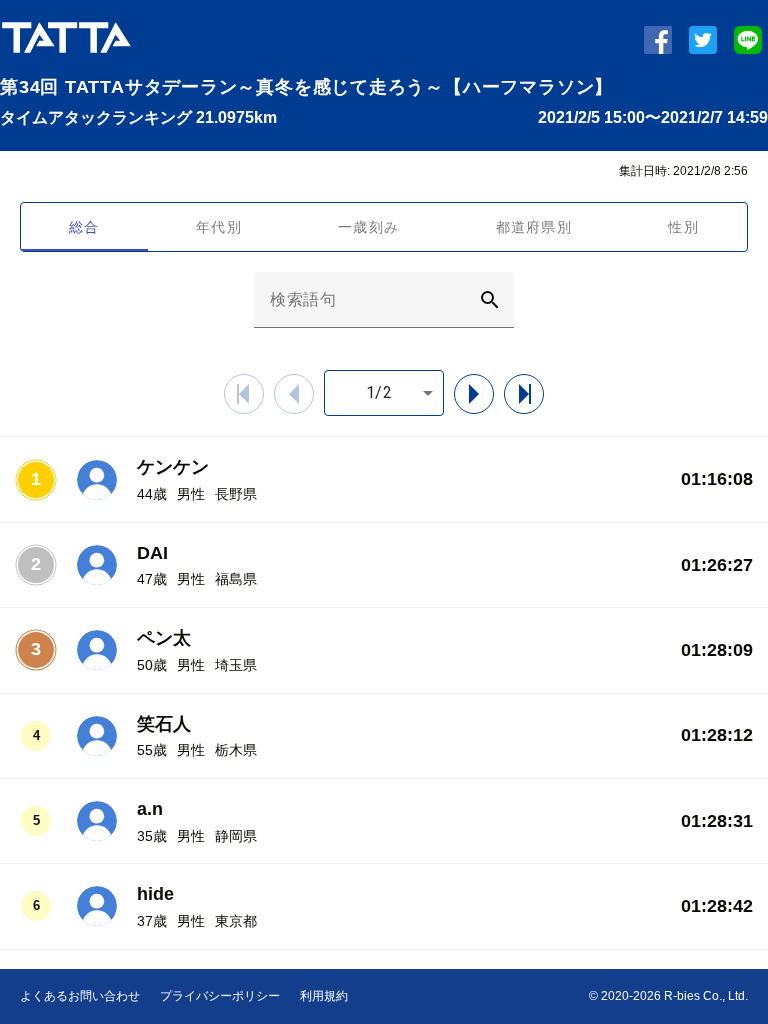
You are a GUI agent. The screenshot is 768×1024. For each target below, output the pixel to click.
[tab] (84, 227)
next (493, 393)
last (543, 393)
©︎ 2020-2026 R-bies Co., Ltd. (668, 996)
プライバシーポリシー (220, 996)
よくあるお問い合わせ (80, 996)
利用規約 (324, 996)
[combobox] (384, 393)
